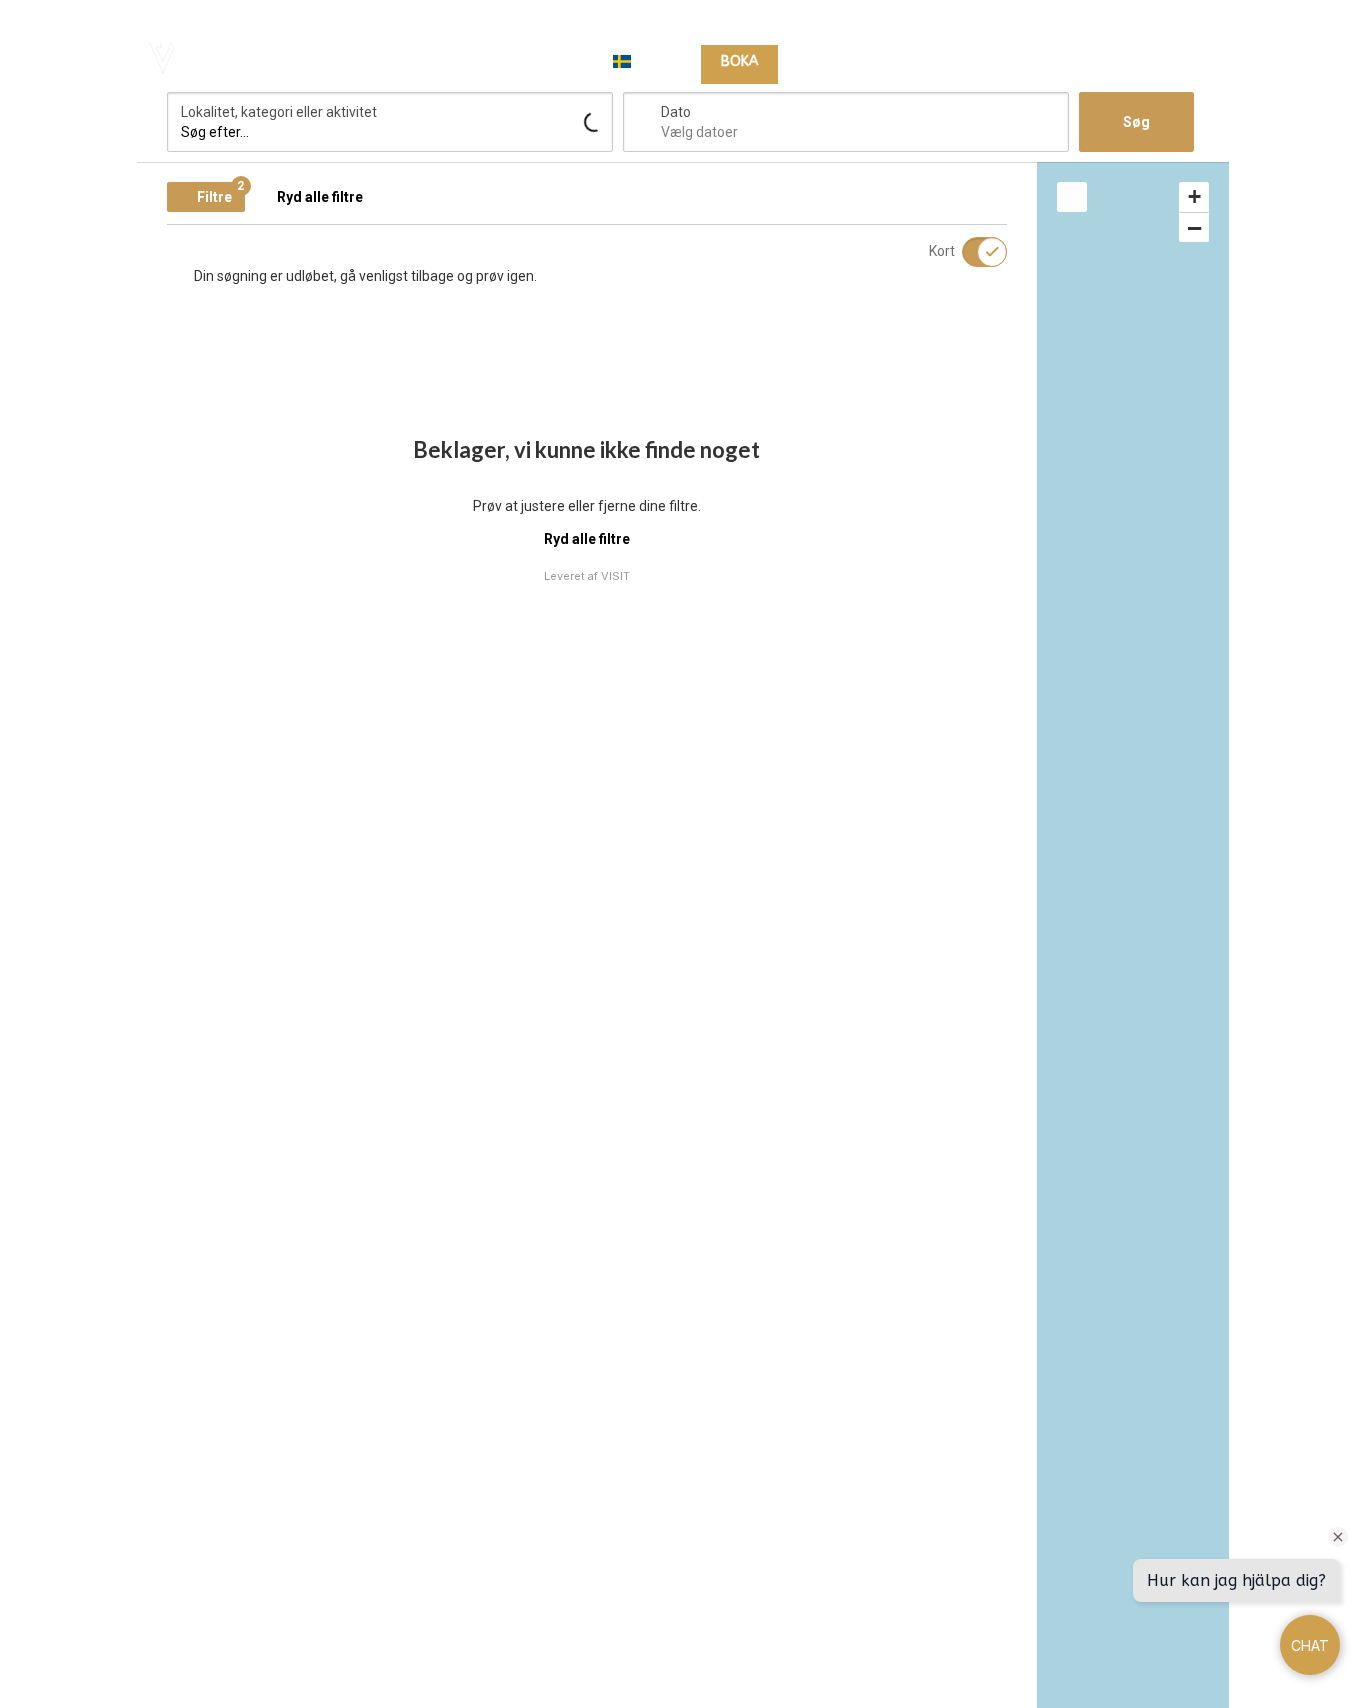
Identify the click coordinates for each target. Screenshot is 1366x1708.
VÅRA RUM (837, 62)
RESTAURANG (958, 62)
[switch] (972, 252)
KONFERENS (1064, 62)
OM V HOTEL (1168, 62)
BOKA (739, 61)
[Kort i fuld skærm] (1072, 197)
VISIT (615, 576)
